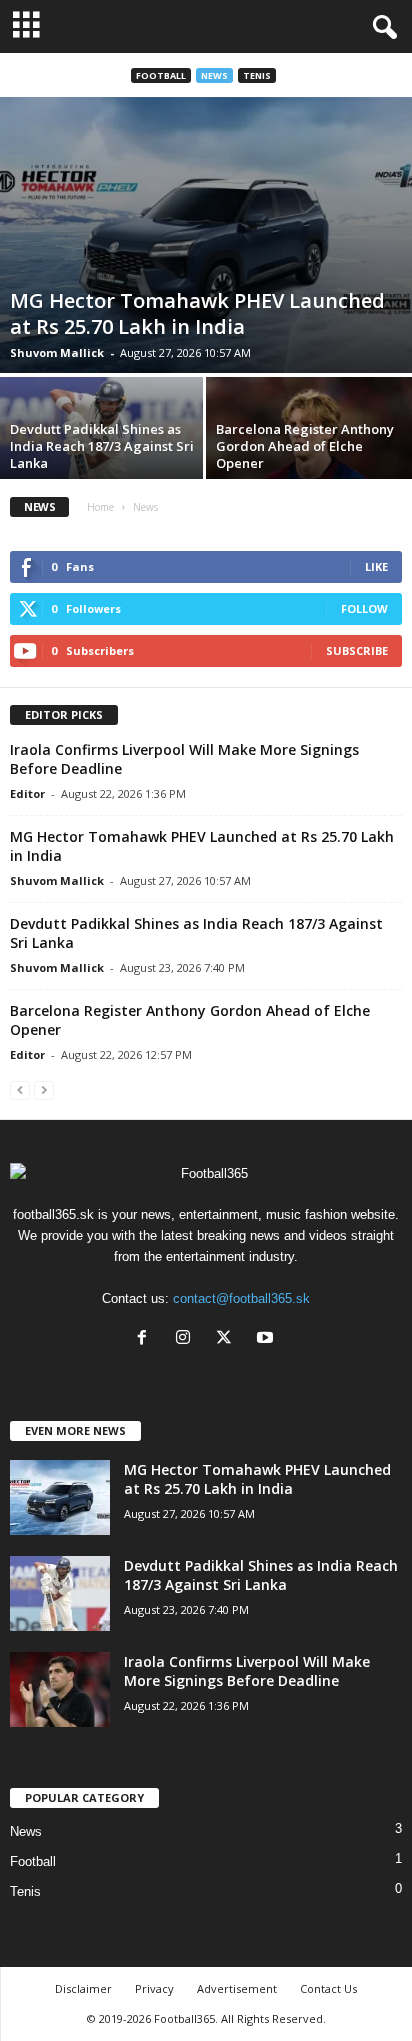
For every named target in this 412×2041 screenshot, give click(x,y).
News (214, 75)
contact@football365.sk (241, 1298)
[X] (228, 1339)
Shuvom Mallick (57, 352)
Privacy (154, 1988)
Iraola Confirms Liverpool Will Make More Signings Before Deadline (247, 1671)
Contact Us (328, 1988)
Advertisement (237, 1988)
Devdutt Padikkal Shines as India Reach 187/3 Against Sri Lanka (102, 446)
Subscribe (357, 650)
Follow (364, 608)
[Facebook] (146, 1339)
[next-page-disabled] (44, 1089)
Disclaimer (83, 1988)
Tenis (257, 75)
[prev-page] (20, 1089)
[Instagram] (187, 1339)
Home (100, 507)
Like (376, 566)
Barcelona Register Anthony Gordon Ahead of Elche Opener (305, 446)
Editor (27, 793)
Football (161, 75)
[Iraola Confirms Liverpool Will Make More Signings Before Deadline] (60, 1689)
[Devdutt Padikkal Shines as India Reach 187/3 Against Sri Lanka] (60, 1593)
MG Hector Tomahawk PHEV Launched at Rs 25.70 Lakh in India (197, 313)
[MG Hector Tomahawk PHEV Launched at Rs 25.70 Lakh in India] (206, 235)
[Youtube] (267, 1339)
